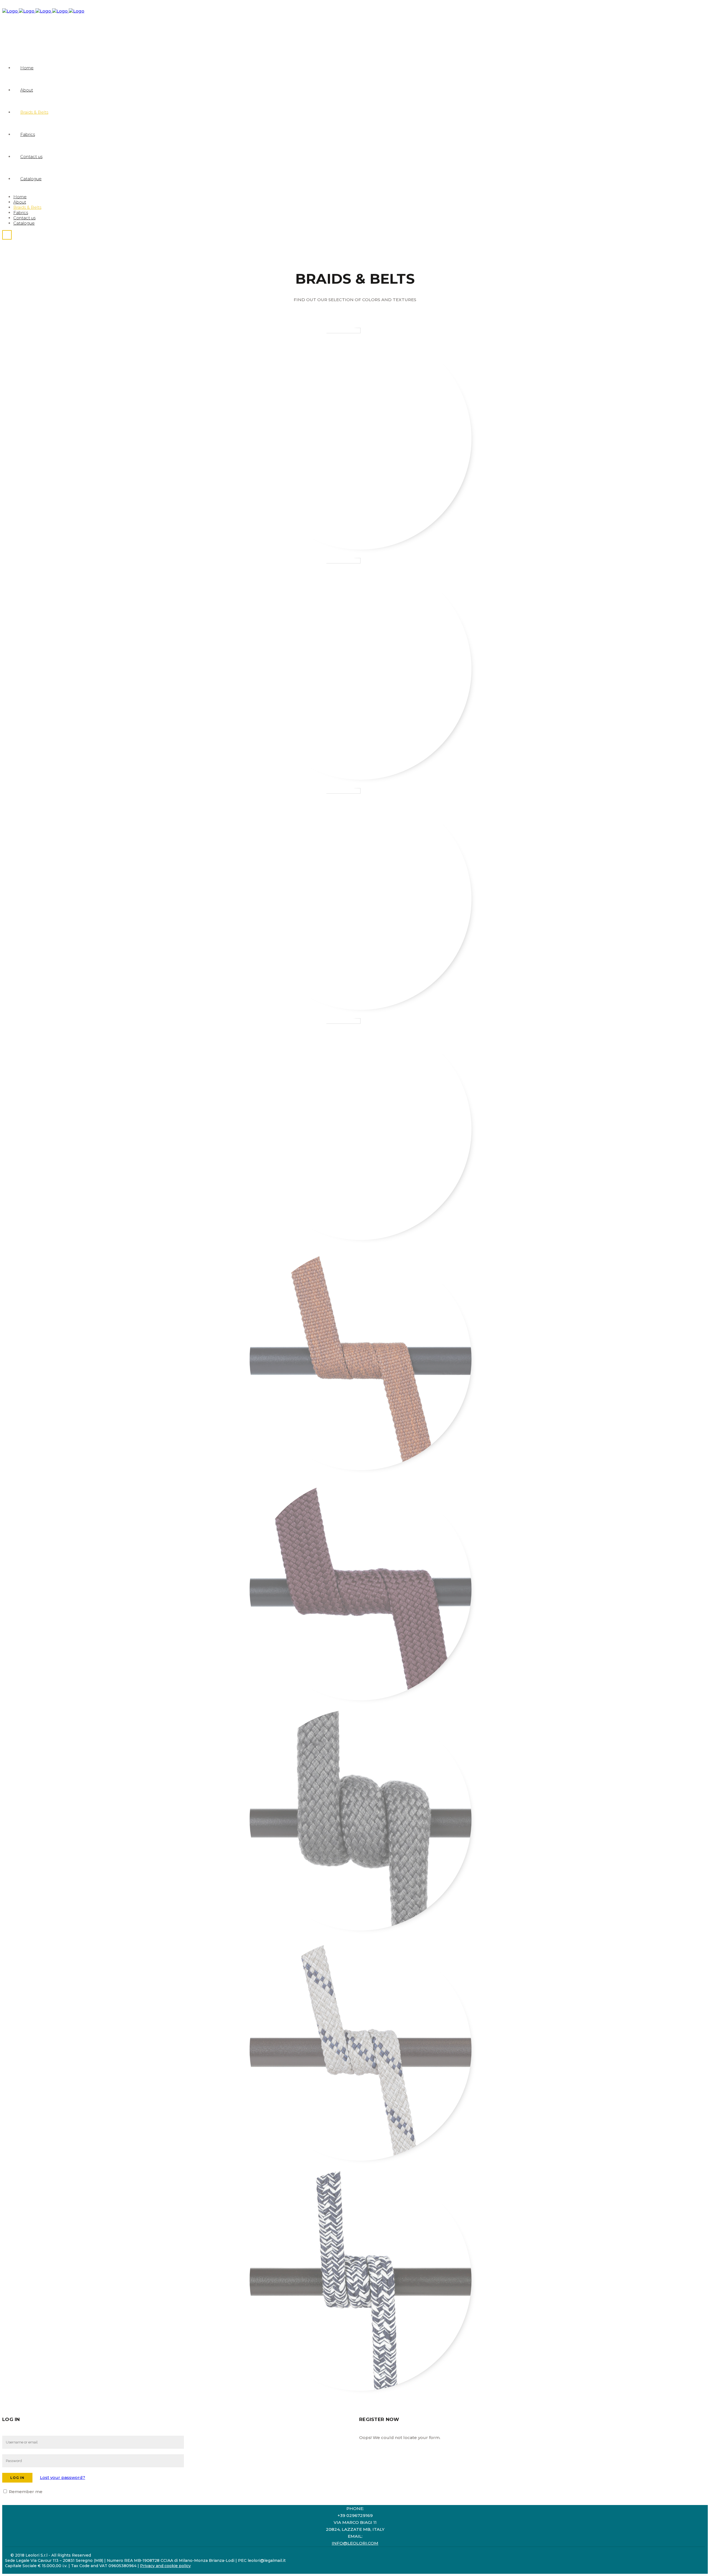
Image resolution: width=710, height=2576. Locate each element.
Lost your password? (63, 2477)
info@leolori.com (355, 2543)
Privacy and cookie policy (165, 2566)
